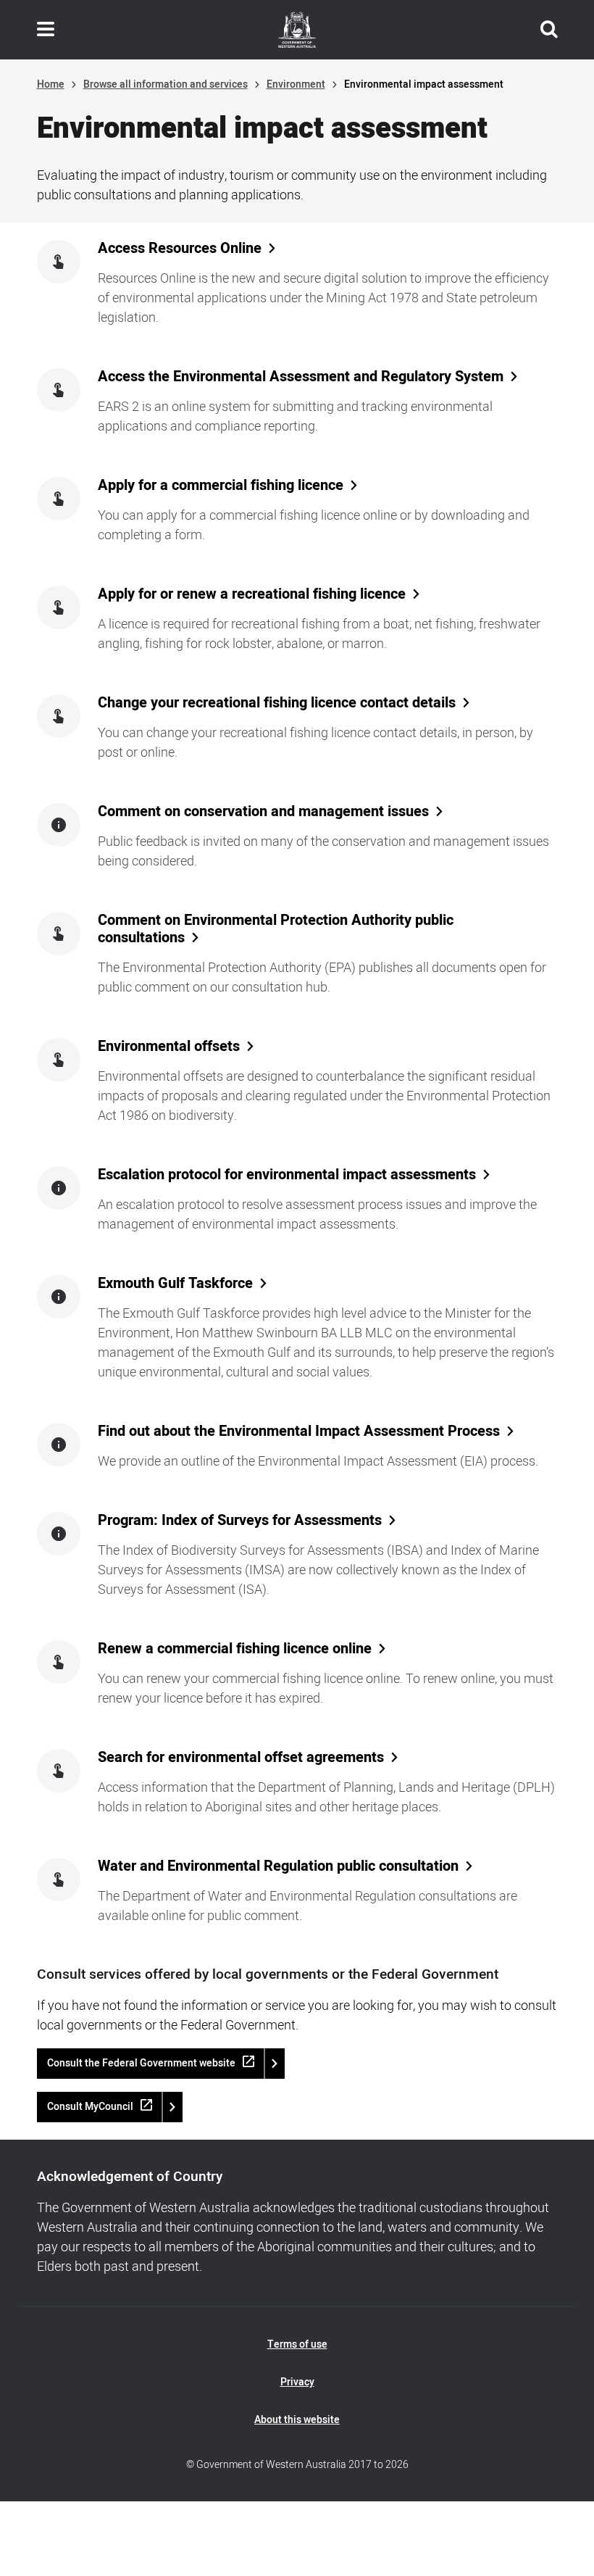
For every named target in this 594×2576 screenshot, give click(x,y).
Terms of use (297, 2344)
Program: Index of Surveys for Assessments (240, 1521)
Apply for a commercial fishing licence (221, 486)
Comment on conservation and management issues (263, 812)
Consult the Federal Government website (141, 2063)
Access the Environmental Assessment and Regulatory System (301, 377)
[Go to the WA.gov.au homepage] (297, 30)
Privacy (297, 2382)
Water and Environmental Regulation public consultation (278, 1866)
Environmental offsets (169, 1047)
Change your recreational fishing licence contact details (277, 703)
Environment (296, 84)
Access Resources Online (180, 249)
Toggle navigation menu (46, 30)
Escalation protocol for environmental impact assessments (287, 1175)
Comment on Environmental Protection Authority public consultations (276, 929)
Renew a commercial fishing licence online (235, 1649)
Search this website (549, 30)
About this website (297, 2420)
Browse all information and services (166, 84)
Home (51, 84)
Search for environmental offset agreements (241, 1758)
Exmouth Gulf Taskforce (175, 1284)
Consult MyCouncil (90, 2107)
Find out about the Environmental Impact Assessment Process (299, 1432)
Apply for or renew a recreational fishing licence (252, 594)
